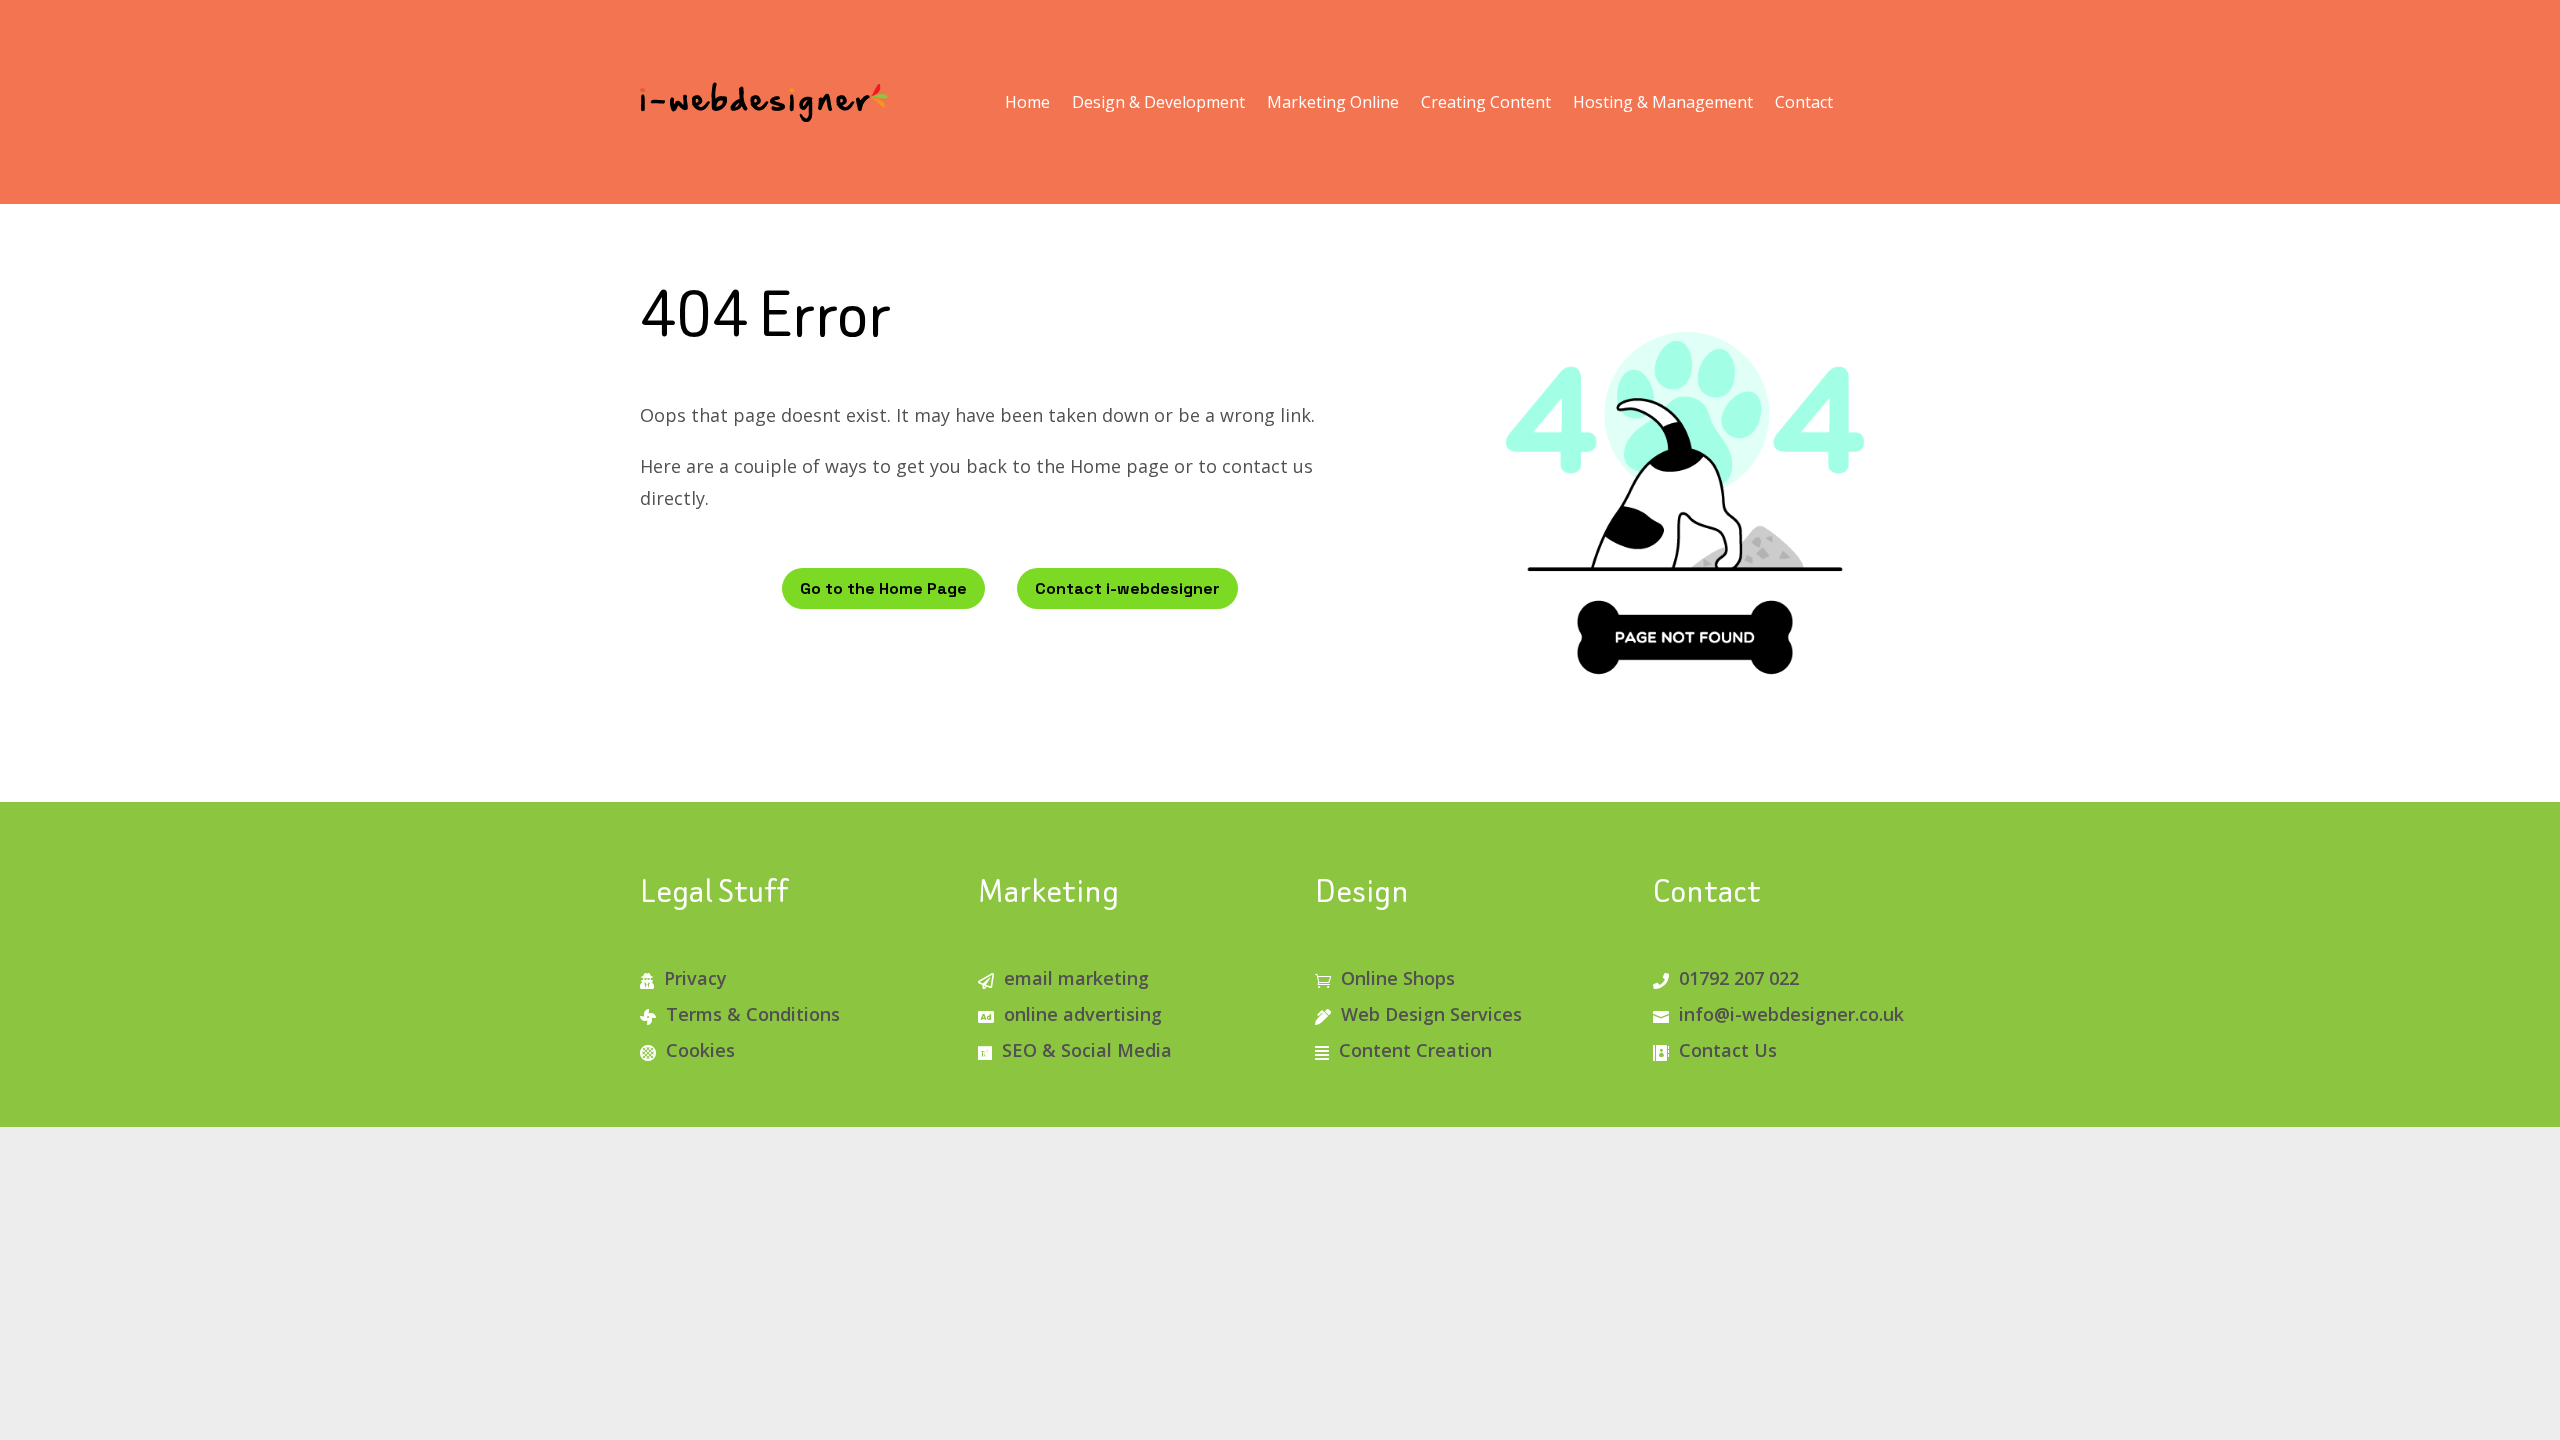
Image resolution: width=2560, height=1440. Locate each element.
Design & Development (1158, 102)
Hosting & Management (1663, 102)
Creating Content (1486, 102)
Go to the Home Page (883, 588)
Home (1027, 102)
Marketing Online (1333, 102)
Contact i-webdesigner (1127, 588)
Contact (1804, 102)
